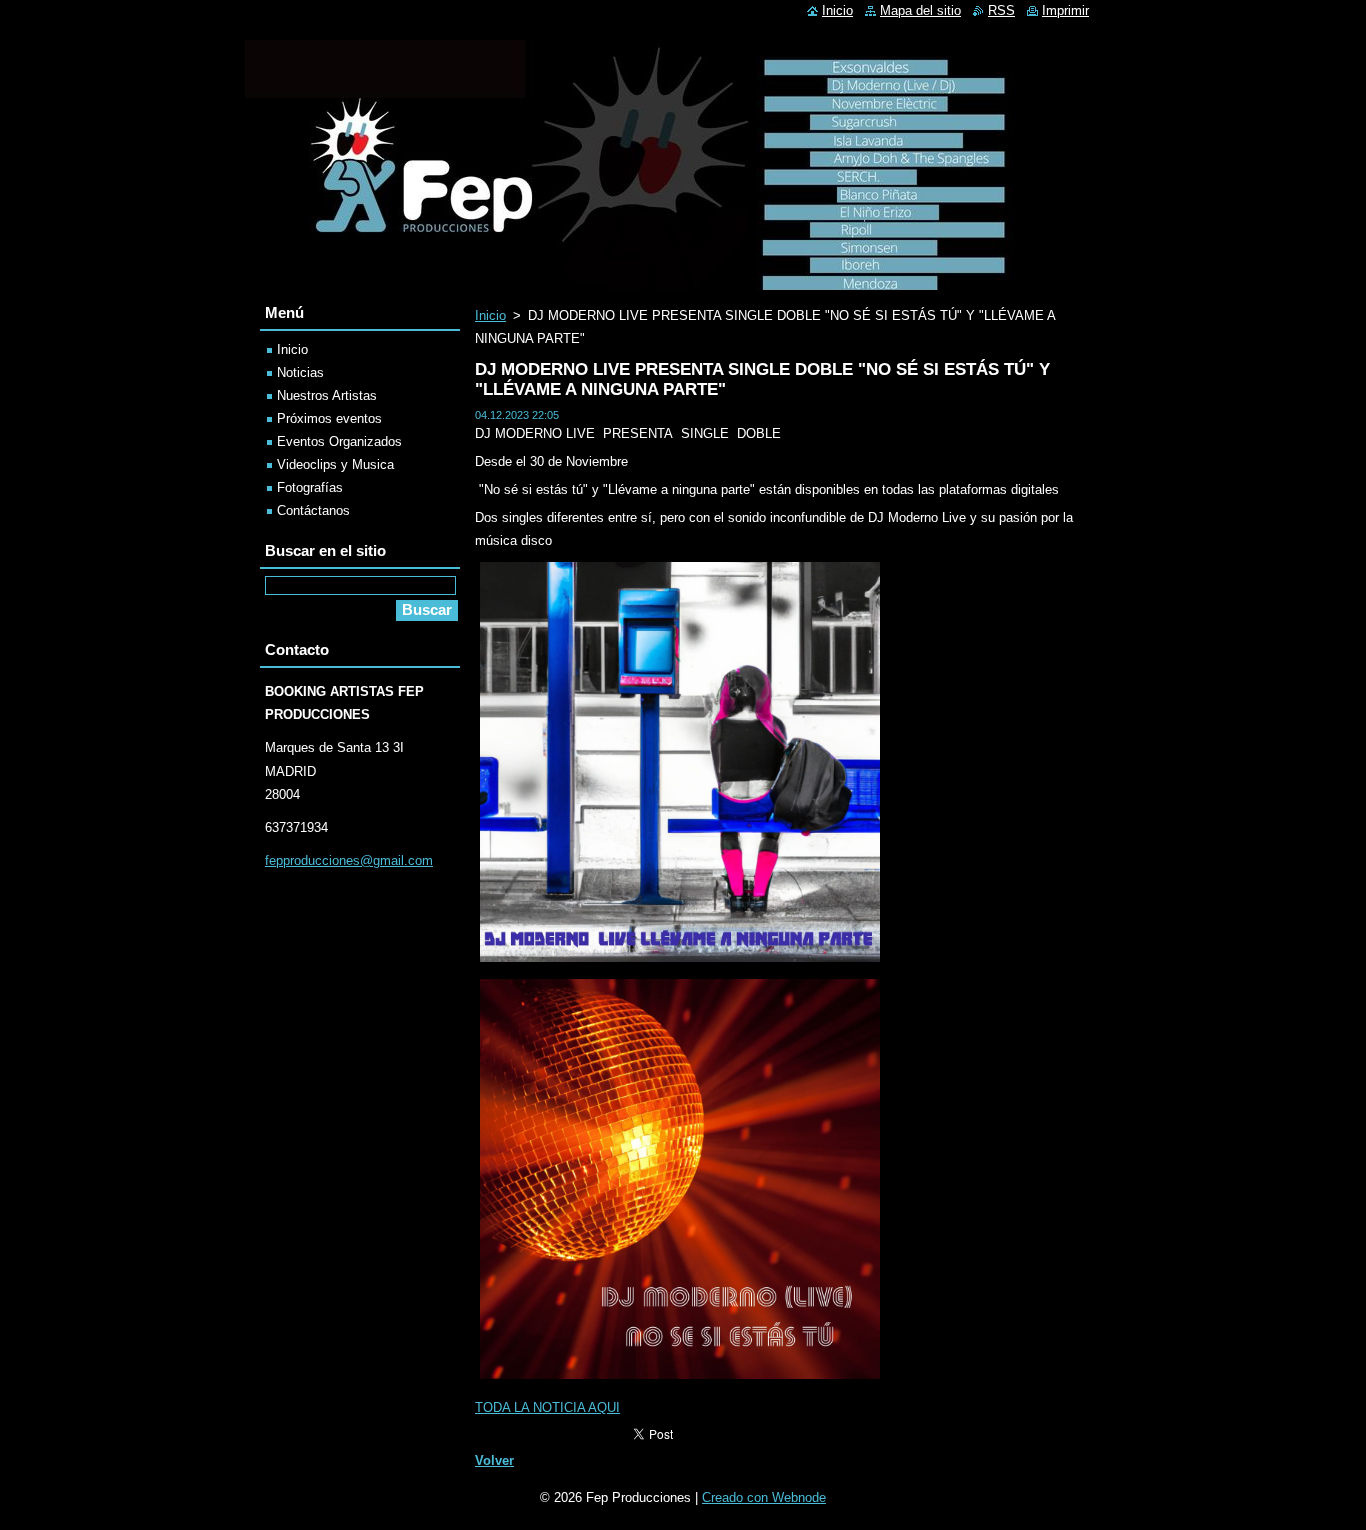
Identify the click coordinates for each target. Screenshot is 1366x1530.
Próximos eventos (329, 418)
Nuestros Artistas (327, 395)
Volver (494, 1460)
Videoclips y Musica (335, 464)
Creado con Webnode (764, 1497)
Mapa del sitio (920, 10)
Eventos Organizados (339, 441)
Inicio (490, 315)
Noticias (300, 372)
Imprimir (1065, 10)
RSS (1001, 10)
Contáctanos (313, 510)
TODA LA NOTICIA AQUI (547, 1407)
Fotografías (310, 487)
